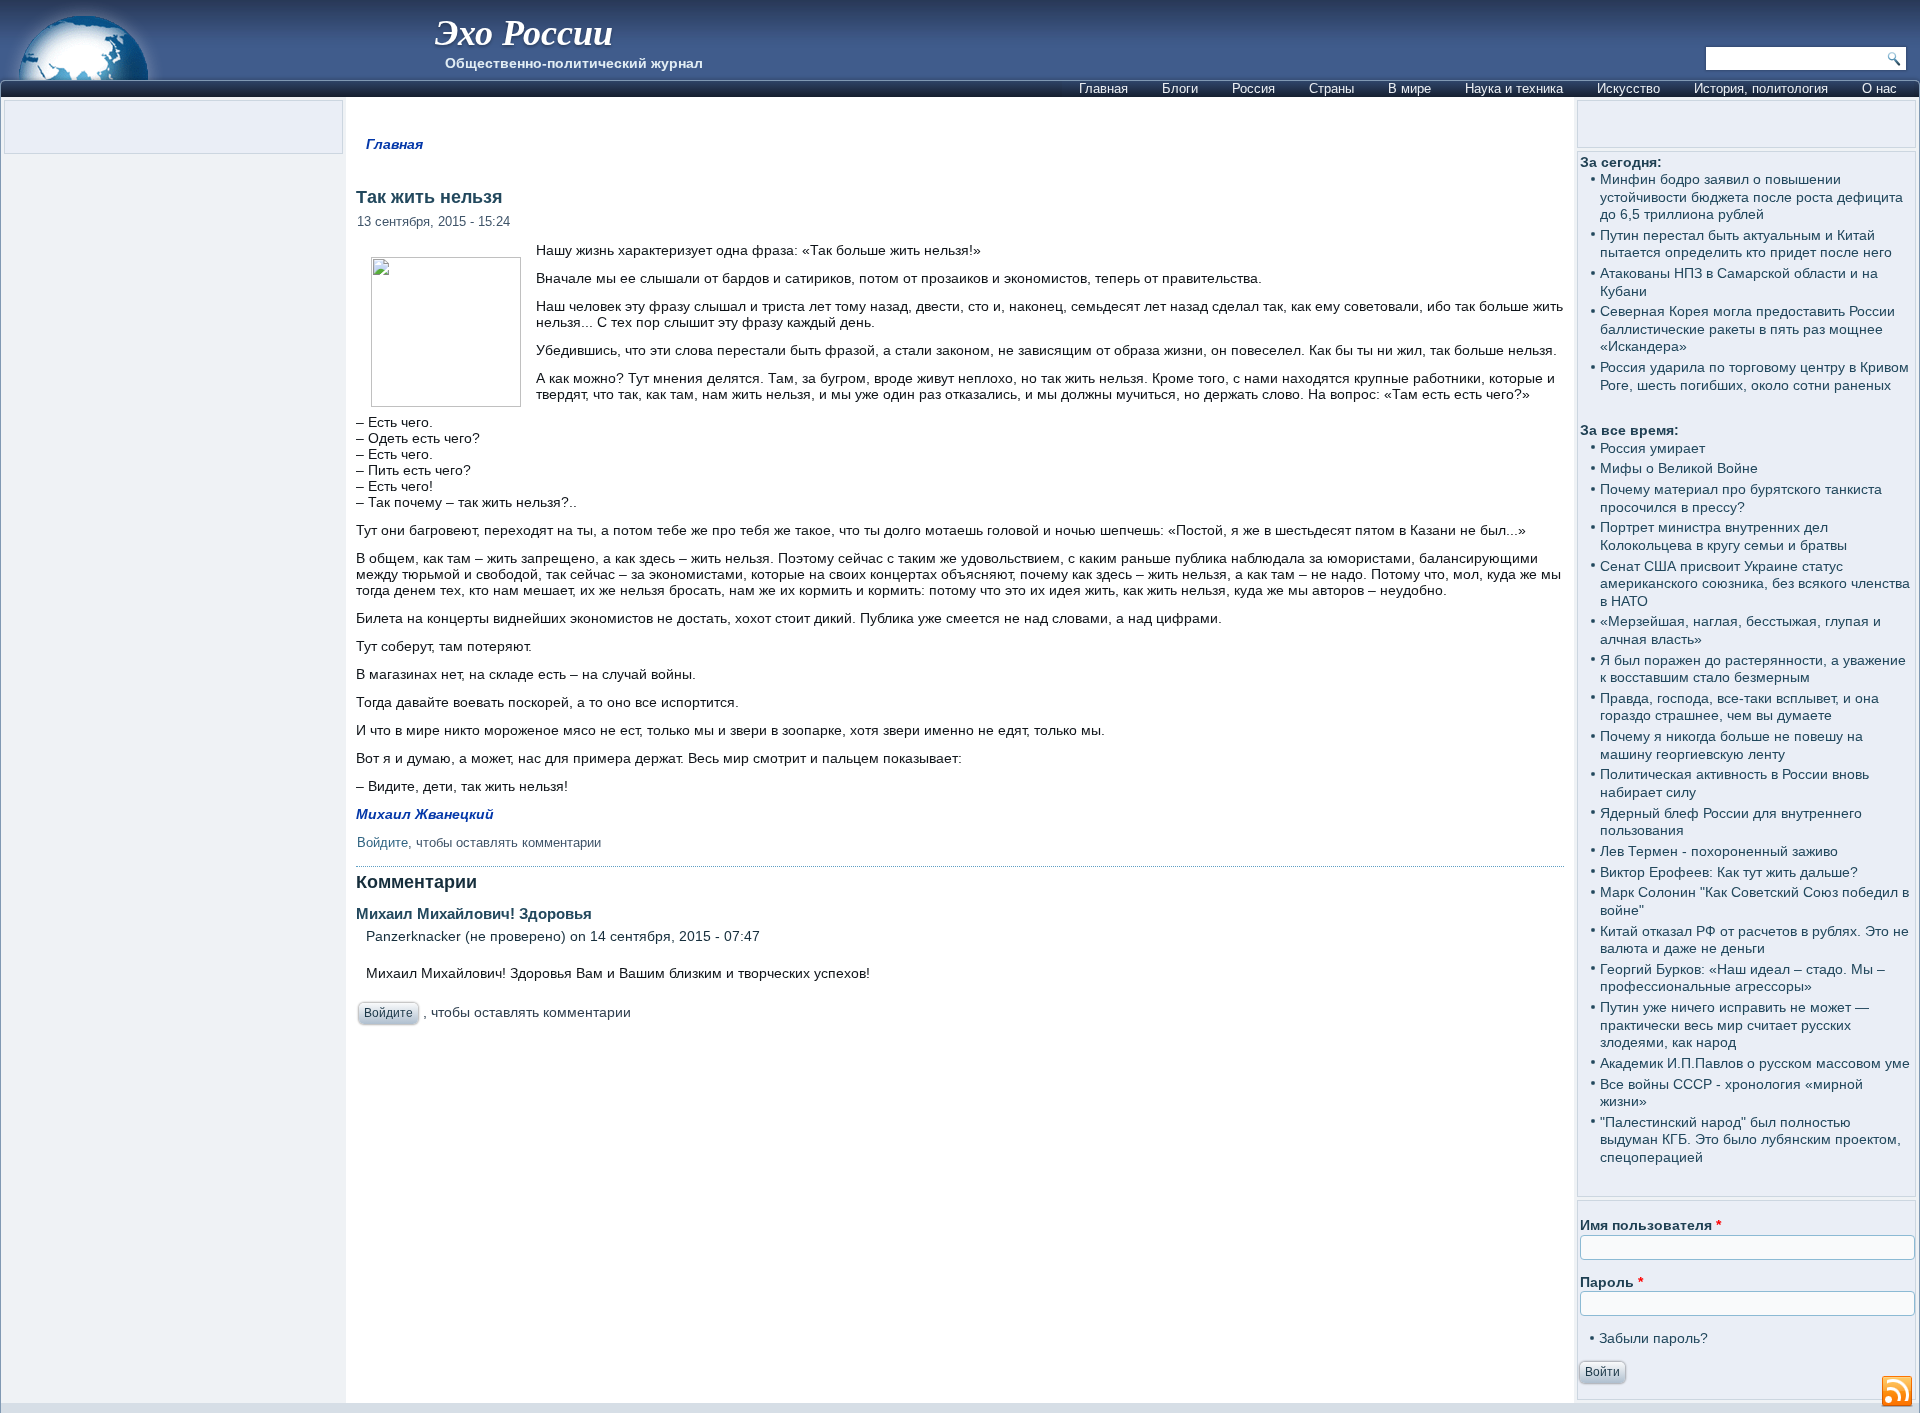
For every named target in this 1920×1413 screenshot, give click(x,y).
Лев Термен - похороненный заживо (1719, 851)
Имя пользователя (1650, 1225)
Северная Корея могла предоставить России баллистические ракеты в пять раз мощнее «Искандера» (1747, 328)
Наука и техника (1514, 88)
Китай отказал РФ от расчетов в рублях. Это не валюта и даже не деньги (1754, 940)
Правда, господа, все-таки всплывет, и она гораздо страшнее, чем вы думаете (1739, 707)
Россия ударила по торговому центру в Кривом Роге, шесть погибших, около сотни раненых (1754, 376)
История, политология (1761, 88)
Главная (1103, 88)
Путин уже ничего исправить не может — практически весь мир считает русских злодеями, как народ (1734, 1024)
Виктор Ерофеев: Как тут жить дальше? (1729, 872)
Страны (1331, 88)
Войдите (382, 842)
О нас (1879, 88)
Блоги (1180, 88)
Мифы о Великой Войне (1679, 468)
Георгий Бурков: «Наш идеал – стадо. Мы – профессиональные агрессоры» (1742, 978)
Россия (1253, 88)
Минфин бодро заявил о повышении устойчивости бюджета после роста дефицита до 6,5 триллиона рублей (1751, 196)
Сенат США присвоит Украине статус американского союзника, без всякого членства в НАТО (1755, 583)
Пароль (1611, 1282)
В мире (1409, 88)
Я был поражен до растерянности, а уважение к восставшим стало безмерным (1753, 669)
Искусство (1628, 88)
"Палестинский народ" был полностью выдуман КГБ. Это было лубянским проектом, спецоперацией (1750, 1139)
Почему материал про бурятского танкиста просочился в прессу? (1741, 498)
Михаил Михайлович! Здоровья (474, 913)
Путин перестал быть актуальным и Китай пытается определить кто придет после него (1746, 244)
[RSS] (1897, 1392)
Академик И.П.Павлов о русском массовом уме (1755, 1063)
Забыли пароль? (1653, 1338)
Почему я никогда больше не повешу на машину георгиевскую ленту (1731, 745)
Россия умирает (1652, 448)
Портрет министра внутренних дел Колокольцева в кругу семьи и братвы (1723, 536)
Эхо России (524, 31)
